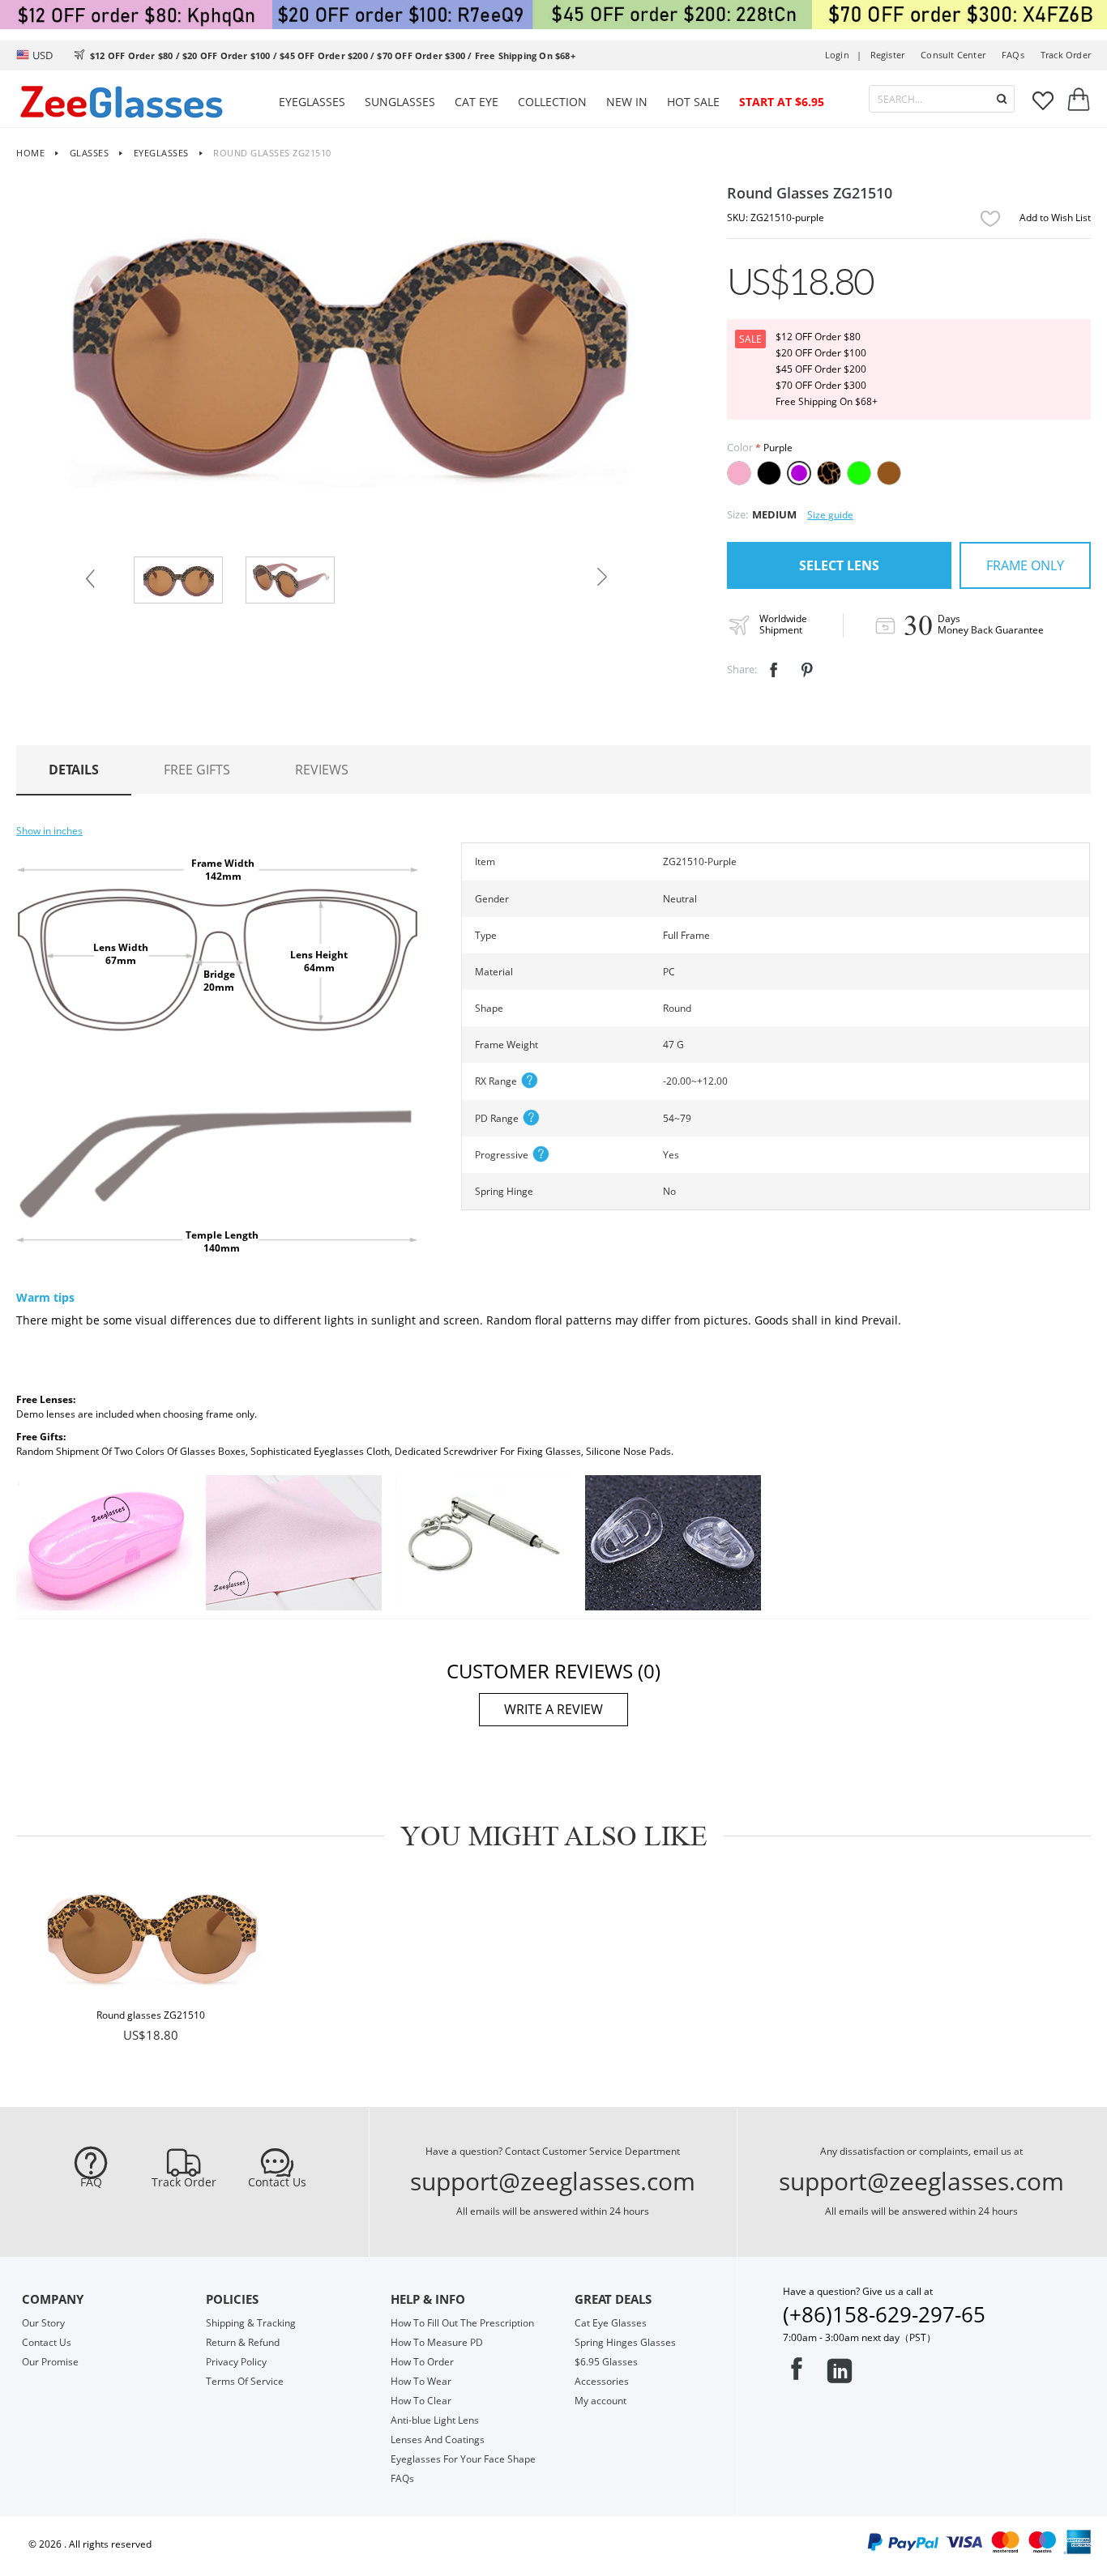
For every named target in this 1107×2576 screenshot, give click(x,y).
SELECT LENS (839, 565)
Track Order (184, 2182)
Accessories (602, 2381)
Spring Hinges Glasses (625, 2342)
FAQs (1013, 55)
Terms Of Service (245, 2381)
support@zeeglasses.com (553, 2181)
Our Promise (50, 2362)
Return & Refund (243, 2342)
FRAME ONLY (1025, 565)
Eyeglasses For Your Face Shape (463, 2459)
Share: (742, 669)
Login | (844, 55)
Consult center (953, 55)
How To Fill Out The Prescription (462, 2323)
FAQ (91, 2182)
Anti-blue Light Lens (435, 2420)
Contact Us (277, 2182)
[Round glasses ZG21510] (151, 1940)
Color (740, 447)
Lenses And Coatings (438, 2440)
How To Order (422, 2362)
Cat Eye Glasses (611, 2323)
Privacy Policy (236, 2362)
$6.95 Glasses (606, 2362)
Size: (737, 514)
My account (601, 2401)
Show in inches (49, 831)
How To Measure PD (437, 2342)
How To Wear (421, 2381)
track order (1066, 55)
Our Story (43, 2323)
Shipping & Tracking (251, 2323)
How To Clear (421, 2401)
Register (888, 55)
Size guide (830, 515)
